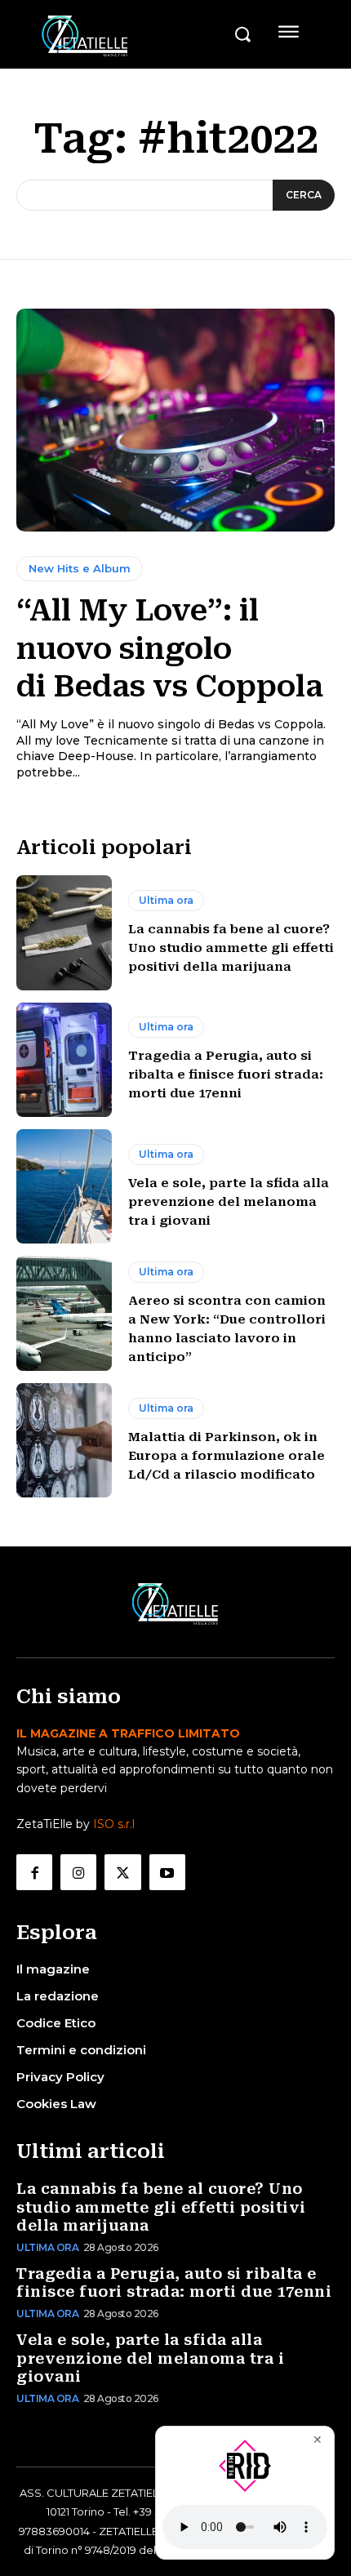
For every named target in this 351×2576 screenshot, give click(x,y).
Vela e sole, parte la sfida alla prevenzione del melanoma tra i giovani (229, 1202)
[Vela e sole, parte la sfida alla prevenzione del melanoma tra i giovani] (64, 1186)
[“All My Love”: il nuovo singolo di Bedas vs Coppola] (175, 420)
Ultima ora (166, 900)
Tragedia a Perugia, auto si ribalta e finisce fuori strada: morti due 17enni (226, 1074)
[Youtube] (167, 1872)
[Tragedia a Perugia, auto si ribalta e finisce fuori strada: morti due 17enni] (64, 1060)
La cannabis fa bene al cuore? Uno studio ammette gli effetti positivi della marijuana (231, 948)
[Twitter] (122, 1872)
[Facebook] (34, 1872)
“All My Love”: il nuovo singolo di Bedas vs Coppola (170, 648)
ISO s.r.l (114, 1824)
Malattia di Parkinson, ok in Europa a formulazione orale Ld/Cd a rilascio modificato (227, 1456)
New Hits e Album (80, 568)
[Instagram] (78, 1872)
